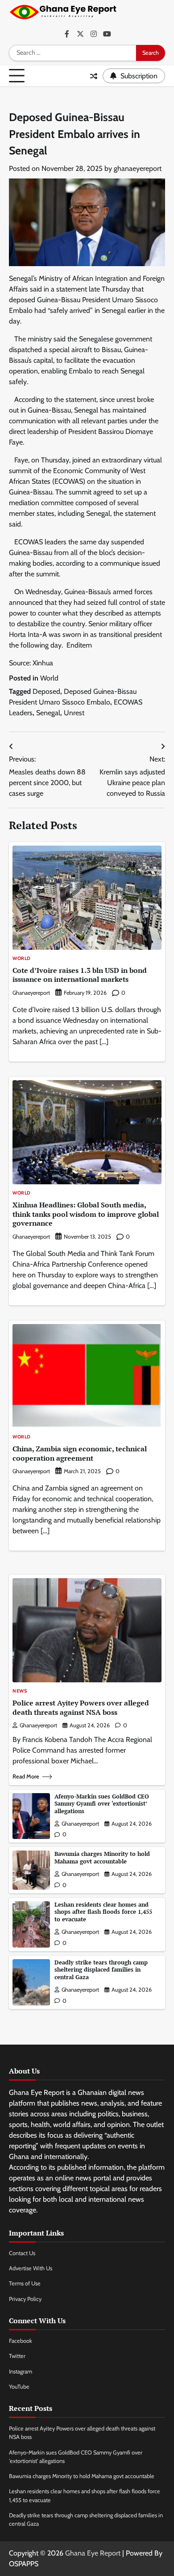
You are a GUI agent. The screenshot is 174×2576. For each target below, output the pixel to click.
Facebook (21, 2341)
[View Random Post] (94, 76)
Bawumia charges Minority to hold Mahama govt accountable (102, 1858)
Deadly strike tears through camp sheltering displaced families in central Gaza (101, 1970)
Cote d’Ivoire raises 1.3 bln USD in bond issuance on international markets (80, 975)
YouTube (19, 2387)
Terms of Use (25, 2283)
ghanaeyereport (138, 168)
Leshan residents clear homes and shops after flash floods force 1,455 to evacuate (103, 1912)
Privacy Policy (25, 2299)
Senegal (48, 713)
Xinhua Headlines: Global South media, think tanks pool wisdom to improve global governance (86, 1214)
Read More (26, 1776)
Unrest (74, 713)
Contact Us (22, 2253)
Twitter (17, 2356)
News (20, 1691)
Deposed (46, 691)
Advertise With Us (31, 2268)
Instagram (21, 2371)
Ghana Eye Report (93, 2553)
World (49, 678)
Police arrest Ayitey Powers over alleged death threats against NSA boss (81, 1707)
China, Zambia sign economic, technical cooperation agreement (80, 1453)
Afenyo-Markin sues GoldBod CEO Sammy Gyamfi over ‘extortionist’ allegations (102, 1804)
